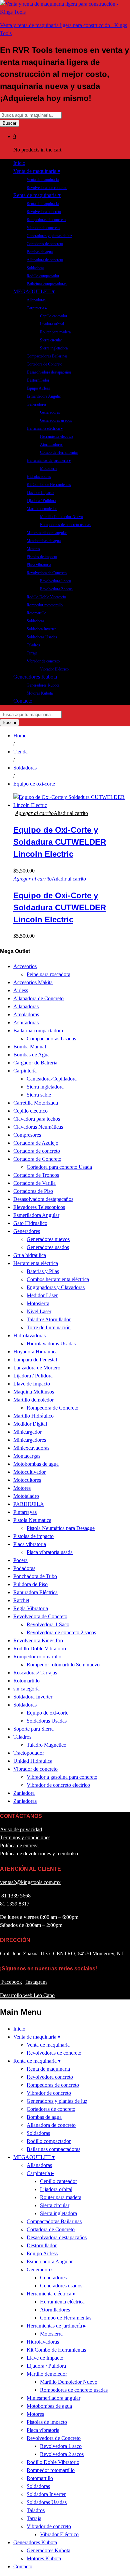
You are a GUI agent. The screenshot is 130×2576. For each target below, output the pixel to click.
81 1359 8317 (15, 1904)
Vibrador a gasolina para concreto (62, 1777)
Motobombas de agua (44, 541)
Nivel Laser (39, 1311)
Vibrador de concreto (43, 228)
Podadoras (24, 1568)
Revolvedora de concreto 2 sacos (61, 1632)
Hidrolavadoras (39, 477)
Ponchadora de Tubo (35, 1576)
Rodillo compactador (43, 276)
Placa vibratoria (39, 565)
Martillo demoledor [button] (42, 509)
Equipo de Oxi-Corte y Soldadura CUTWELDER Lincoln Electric (60, 842)
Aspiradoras (26, 1022)
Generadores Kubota (43, 685)
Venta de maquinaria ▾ (37, 2037)
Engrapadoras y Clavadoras (56, 1287)
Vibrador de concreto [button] (43, 661)
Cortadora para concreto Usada (59, 1167)
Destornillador (38, 380)
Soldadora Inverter (41, 629)
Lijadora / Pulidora (41, 501)
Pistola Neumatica (32, 1520)
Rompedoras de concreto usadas (65, 525)
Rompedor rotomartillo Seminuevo (63, 1665)
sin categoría (26, 1689)
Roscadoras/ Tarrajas (35, 1673)
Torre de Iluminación (49, 1327)
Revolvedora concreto (44, 212)
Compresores (27, 1135)
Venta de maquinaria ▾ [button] (37, 171)
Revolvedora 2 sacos (56, 589)
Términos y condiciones (25, 1837)
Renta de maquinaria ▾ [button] (37, 195)
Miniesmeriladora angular (47, 533)
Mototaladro (26, 1496)
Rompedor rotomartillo (45, 605)
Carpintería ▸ (40, 2173)
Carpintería (25, 1071)
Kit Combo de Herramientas (49, 485)
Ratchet (21, 1600)
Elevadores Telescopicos (39, 1207)
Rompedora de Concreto (52, 1408)
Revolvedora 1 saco (55, 581)
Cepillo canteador (54, 316)
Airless (21, 990)
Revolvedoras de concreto (47, 188)
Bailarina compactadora (38, 1031)
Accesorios (25, 966)
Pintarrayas (25, 1512)
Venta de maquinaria (43, 180)
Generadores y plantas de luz (49, 236)
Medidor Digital (30, 1424)
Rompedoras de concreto (46, 220)
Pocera (20, 1560)
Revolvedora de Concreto (40, 1616)
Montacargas (27, 1456)
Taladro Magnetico (46, 1745)
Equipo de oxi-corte (47, 1713)
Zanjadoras (25, 1801)
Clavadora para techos (37, 1119)
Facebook (11, 1982)
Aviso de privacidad (21, 1829)
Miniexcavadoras (31, 1448)
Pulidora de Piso (30, 1584)
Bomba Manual (30, 1047)
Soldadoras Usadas (42, 637)
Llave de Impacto (40, 493)
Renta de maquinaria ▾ (37, 2061)
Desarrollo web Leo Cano (27, 1995)
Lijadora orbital (52, 324)
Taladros (33, 645)
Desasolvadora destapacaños (49, 372)
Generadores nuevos (48, 1239)
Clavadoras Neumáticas (38, 1127)
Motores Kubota (40, 693)
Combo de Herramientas (59, 452)
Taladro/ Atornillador (49, 1319)
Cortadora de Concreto (44, 364)
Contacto (23, 701)
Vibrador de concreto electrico (58, 1785)
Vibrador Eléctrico (54, 669)
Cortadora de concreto (37, 1151)
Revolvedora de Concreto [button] (47, 573)
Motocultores (27, 1480)
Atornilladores (51, 444)
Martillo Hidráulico (33, 1416)
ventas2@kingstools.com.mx (30, 1882)
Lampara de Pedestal (35, 1360)
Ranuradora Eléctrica (35, 1592)
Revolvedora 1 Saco (48, 1624)
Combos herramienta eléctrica (58, 1279)
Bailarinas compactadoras (47, 284)
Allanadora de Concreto (38, 998)
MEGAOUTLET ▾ (34, 2157)
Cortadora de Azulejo (36, 1143)
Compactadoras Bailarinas (47, 356)
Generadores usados (56, 420)
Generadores (50, 412)
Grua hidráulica (30, 1255)
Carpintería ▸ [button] (37, 308)
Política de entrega (19, 1845)
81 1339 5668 (15, 1896)
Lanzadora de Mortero (37, 1368)
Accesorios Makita (33, 982)
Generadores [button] (37, 404)
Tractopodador (29, 1753)
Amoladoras (26, 1014)
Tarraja (32, 653)
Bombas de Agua (31, 1055)
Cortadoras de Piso (33, 1191)
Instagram (36, 1982)
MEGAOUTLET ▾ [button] (34, 291)
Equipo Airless (38, 388)
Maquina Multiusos (34, 1392)
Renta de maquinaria (43, 204)
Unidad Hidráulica (33, 1761)
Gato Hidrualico (30, 1223)
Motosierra (49, 469)
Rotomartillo (36, 613)
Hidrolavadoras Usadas (51, 1344)
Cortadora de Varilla (34, 1183)
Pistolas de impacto (42, 557)
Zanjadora (24, 1793)
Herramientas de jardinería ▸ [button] (49, 460)
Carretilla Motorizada (36, 1103)
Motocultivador (29, 1472)
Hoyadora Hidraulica (35, 1352)
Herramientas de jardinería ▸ (56, 2326)
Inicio (19, 163)
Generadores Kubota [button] (35, 677)
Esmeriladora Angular (44, 396)
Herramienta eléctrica (56, 436)
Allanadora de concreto (45, 260)
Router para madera (55, 332)
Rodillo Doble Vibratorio (46, 597)
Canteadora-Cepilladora (52, 1079)
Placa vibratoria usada (50, 1552)
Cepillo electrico (30, 1111)
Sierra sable (39, 1095)
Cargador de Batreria (35, 1063)
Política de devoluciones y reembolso (39, 1853)
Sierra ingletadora (54, 348)
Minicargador (27, 1432)
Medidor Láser (42, 1295)
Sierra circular (51, 340)
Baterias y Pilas (43, 1271)
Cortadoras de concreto (45, 244)
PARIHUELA (29, 1504)
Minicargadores (30, 1440)
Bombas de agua (40, 252)
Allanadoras (36, 300)
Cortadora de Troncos (36, 1175)
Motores (33, 549)
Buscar (9, 123)
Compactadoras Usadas (51, 1039)
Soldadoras (35, 268)
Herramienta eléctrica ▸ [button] (45, 428)
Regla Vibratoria (31, 1608)
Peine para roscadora (48, 974)
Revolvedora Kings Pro (38, 1640)
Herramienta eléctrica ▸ (51, 2294)
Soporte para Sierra (33, 1729)
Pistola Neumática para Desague (61, 1528)
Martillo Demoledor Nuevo (61, 517)
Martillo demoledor (33, 1400)
